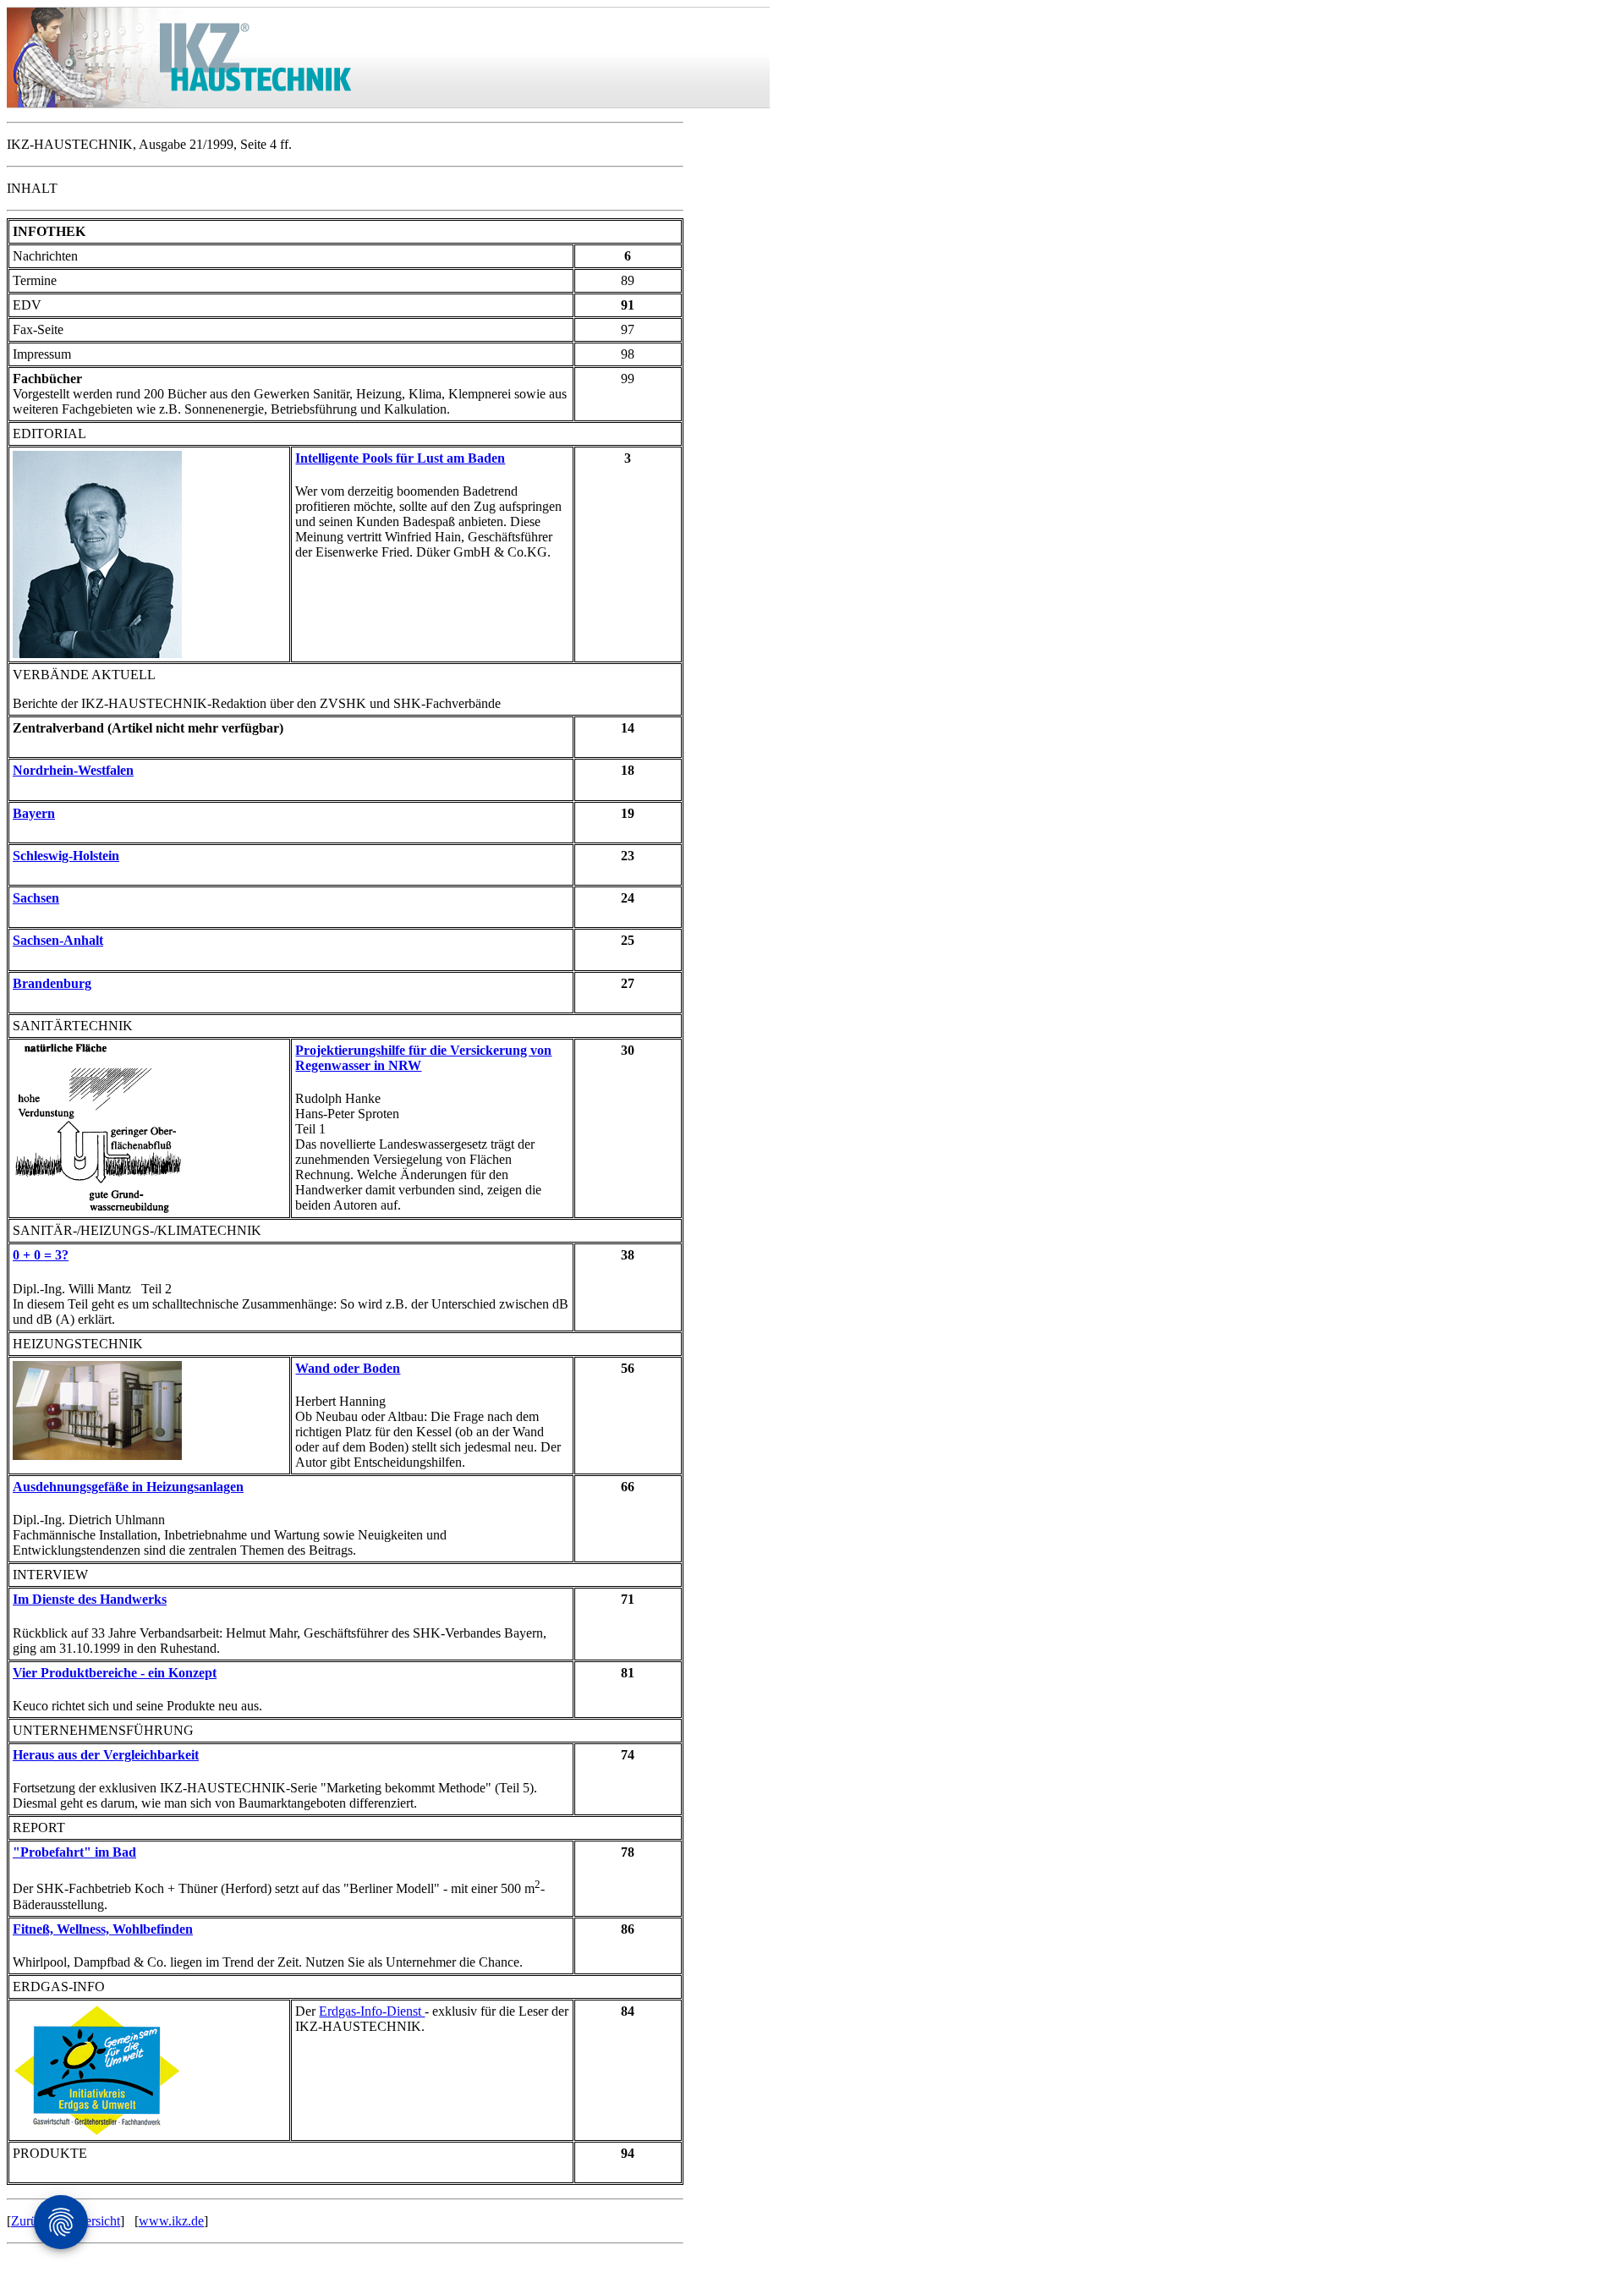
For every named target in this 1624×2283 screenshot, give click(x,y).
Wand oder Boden (348, 1368)
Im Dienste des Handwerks (90, 1599)
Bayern (34, 813)
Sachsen (36, 898)
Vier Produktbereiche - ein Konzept (115, 1673)
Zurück (30, 2221)
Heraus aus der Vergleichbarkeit (106, 1755)
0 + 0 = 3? (41, 1255)
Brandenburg (52, 983)
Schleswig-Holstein (66, 856)
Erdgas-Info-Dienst (372, 2011)
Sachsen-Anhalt (58, 940)
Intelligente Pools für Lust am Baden (400, 458)
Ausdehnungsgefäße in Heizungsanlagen (128, 1487)
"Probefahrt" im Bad (74, 1852)
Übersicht (94, 2221)
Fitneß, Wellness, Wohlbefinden (103, 1929)
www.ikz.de (171, 2221)
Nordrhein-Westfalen (73, 770)
